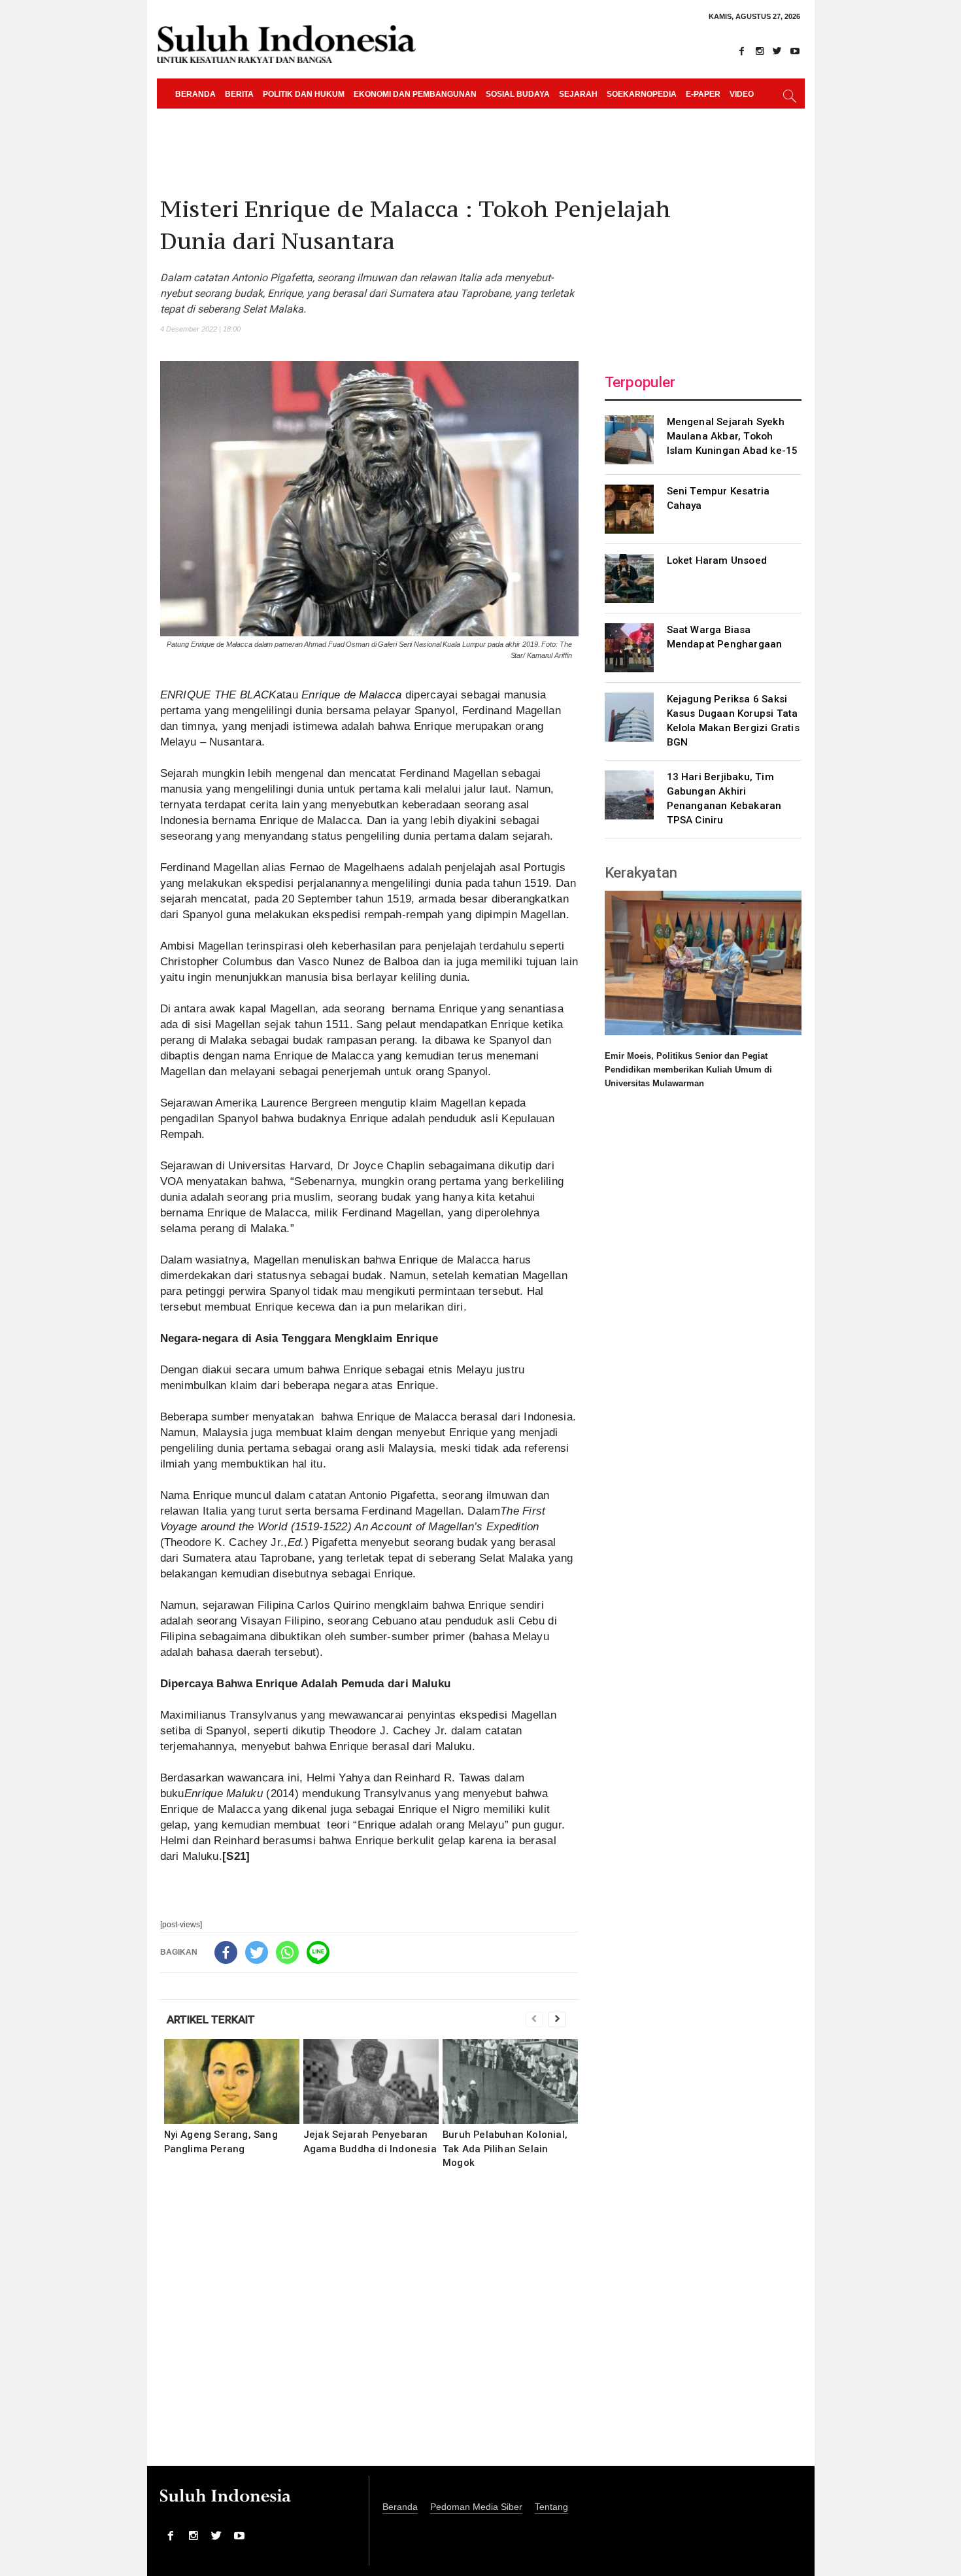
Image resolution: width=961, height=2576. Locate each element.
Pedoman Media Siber (476, 2507)
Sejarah (578, 94)
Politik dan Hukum (304, 94)
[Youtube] (795, 51)
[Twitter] (777, 51)
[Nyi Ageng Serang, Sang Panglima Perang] (232, 2082)
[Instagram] (760, 51)
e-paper (703, 94)
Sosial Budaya (518, 94)
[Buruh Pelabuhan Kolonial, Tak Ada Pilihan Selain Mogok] (510, 2082)
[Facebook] (742, 51)
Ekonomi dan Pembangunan (415, 94)
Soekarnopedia (642, 94)
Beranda (195, 94)
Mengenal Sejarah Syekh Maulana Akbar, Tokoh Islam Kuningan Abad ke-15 (733, 436)
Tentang (551, 2507)
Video (742, 94)
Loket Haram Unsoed (717, 560)
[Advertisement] (369, 2326)
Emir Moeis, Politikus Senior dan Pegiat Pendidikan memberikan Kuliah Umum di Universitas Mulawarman (688, 1070)
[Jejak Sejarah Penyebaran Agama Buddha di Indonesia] (371, 2082)
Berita (239, 94)
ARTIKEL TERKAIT (211, 2019)
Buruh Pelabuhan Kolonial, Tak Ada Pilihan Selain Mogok (505, 2148)
